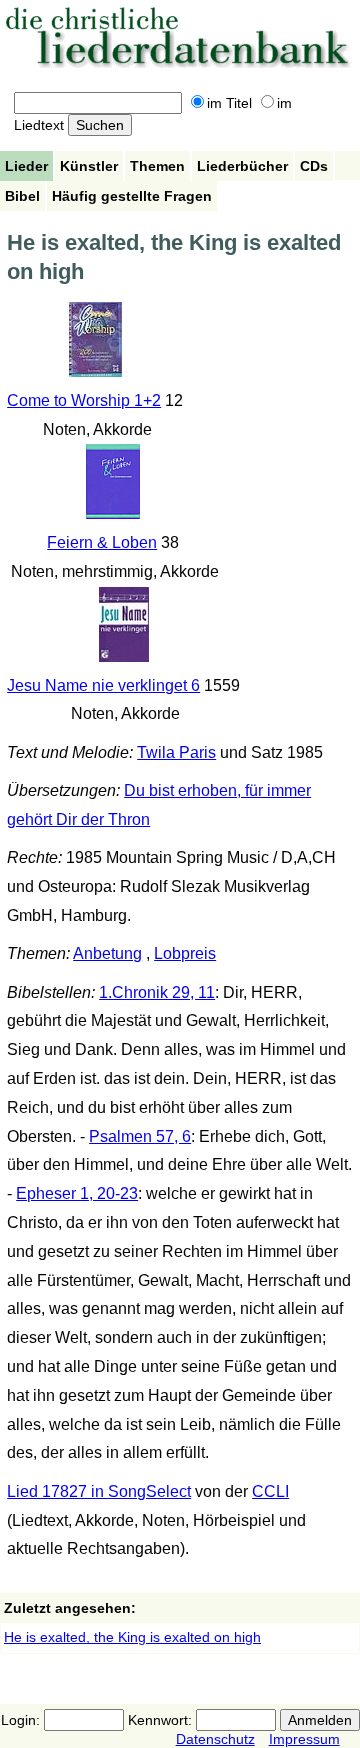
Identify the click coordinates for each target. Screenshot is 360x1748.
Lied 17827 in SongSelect (99, 1491)
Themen (157, 166)
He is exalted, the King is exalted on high (132, 1637)
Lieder (26, 166)
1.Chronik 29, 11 (157, 992)
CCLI (270, 1491)
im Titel (229, 103)
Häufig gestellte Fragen (132, 196)
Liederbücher (242, 166)
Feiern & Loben (102, 542)
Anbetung (107, 953)
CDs (314, 166)
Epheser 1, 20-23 (77, 1193)
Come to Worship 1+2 (84, 400)
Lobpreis (185, 953)
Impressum (304, 1739)
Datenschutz (215, 1739)
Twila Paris (176, 752)
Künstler (89, 166)
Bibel (22, 196)
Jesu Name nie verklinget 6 (103, 685)
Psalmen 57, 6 (140, 1136)
